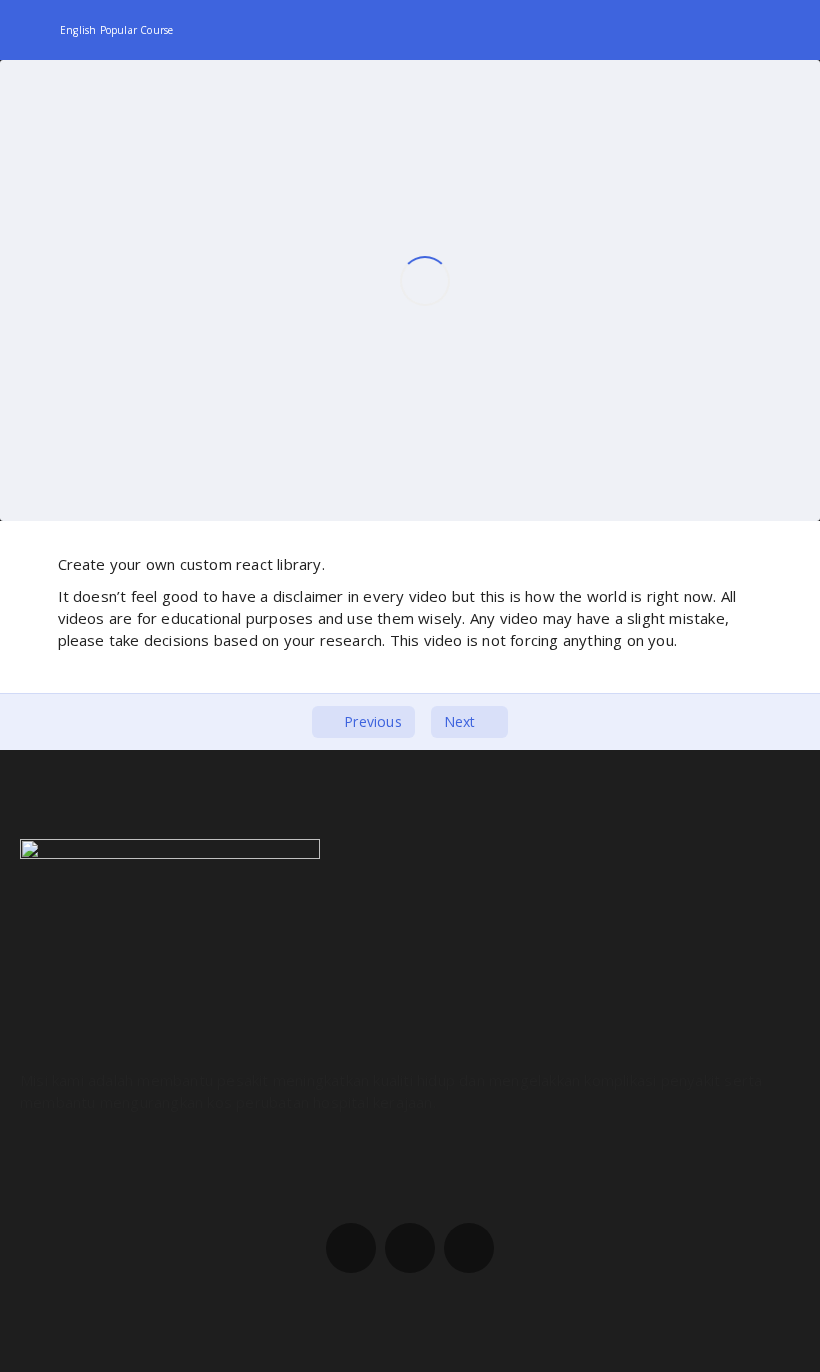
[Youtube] (469, 1248)
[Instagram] (410, 1248)
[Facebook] (351, 1248)
